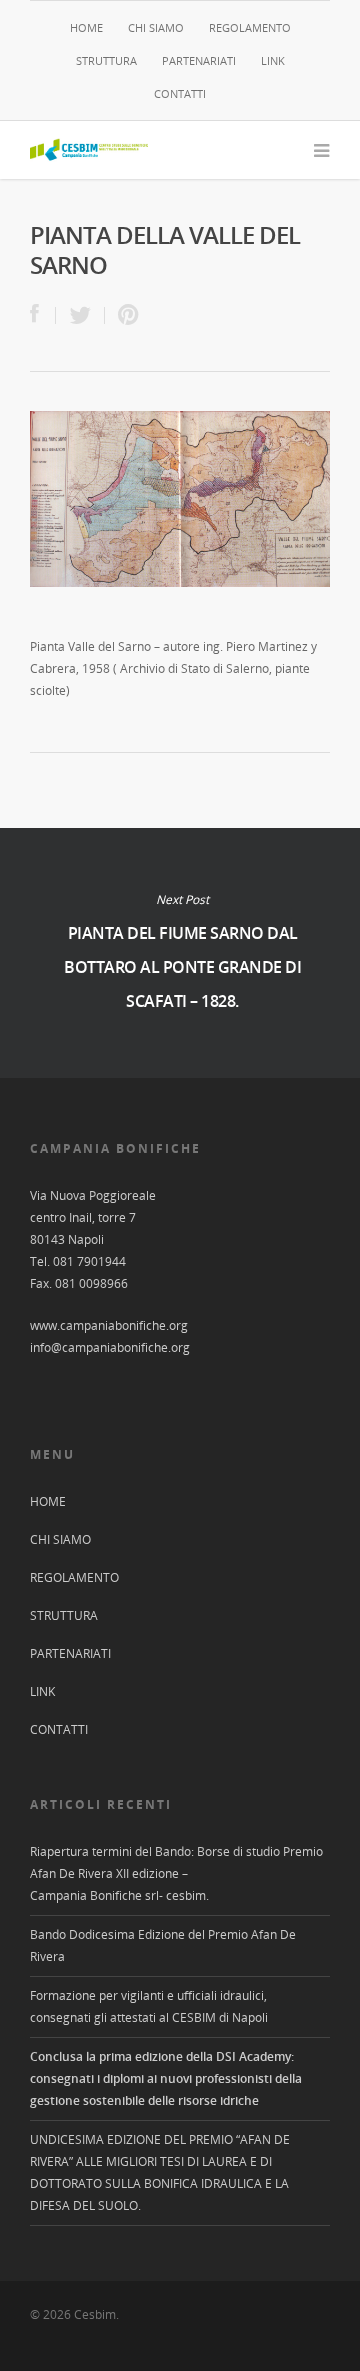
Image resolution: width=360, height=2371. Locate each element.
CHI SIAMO (156, 27)
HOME (86, 27)
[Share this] (43, 315)
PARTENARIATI (199, 60)
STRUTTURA (106, 60)
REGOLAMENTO (250, 27)
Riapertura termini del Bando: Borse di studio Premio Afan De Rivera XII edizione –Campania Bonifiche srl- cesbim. (176, 1873)
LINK (273, 60)
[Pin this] (124, 315)
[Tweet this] (80, 315)
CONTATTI (180, 93)
